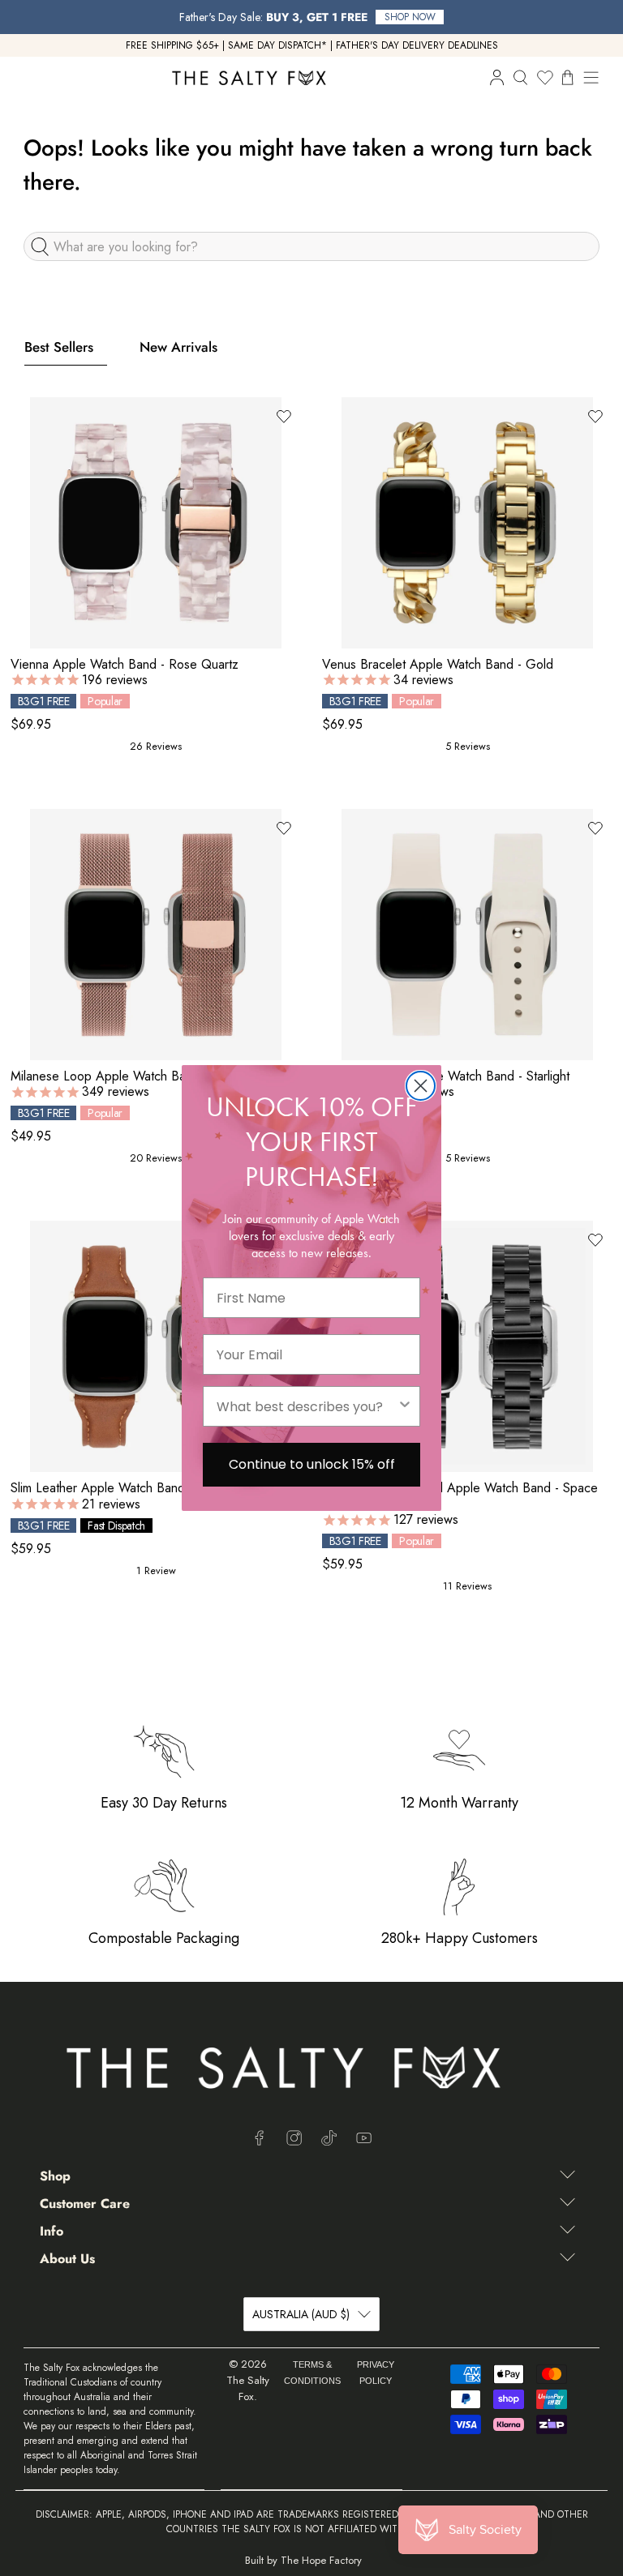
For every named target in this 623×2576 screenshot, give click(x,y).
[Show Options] (405, 1406)
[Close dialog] (421, 1086)
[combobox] (307, 1406)
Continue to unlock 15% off (312, 1464)
